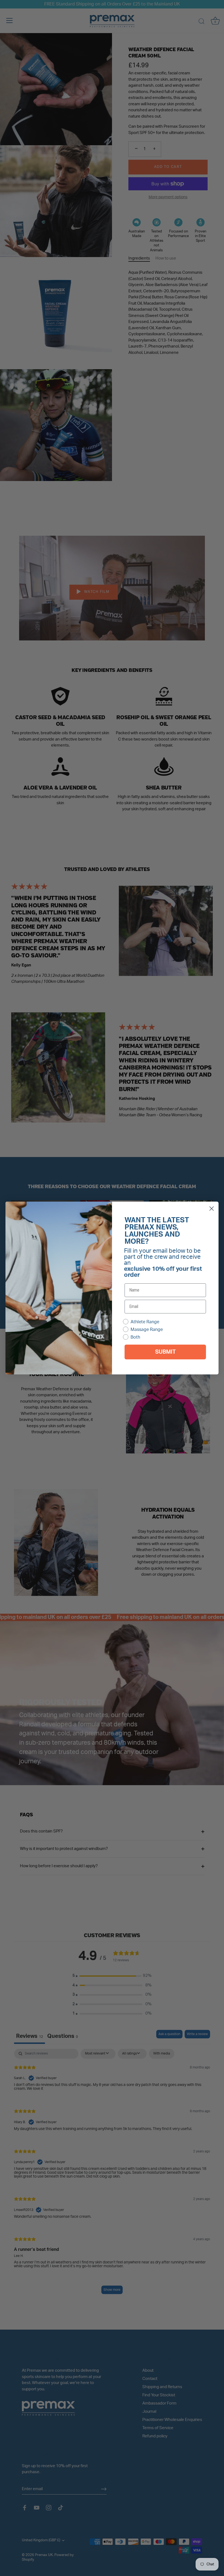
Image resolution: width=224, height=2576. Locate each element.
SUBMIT (165, 1352)
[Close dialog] (212, 1209)
